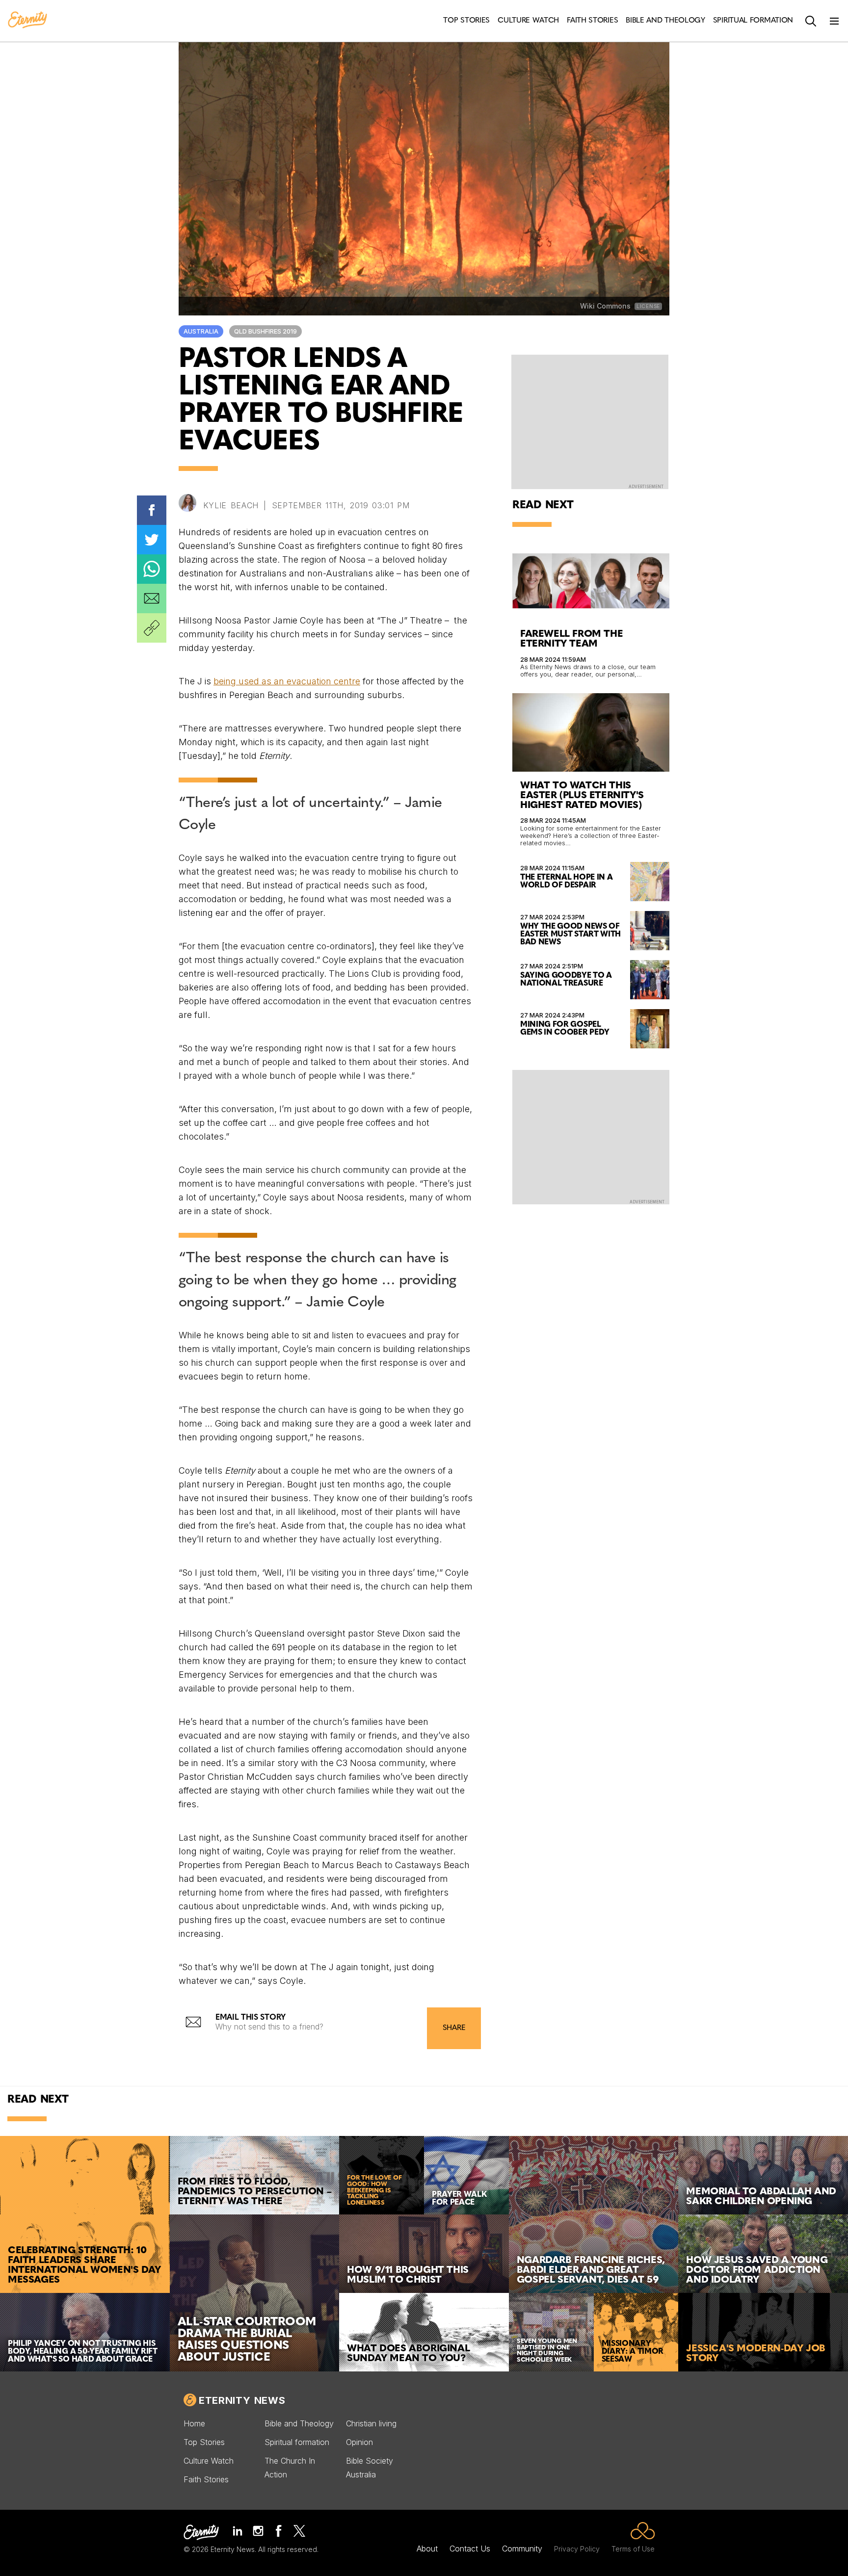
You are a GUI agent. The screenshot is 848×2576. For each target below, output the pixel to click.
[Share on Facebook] (152, 510)
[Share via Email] (152, 598)
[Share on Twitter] (152, 540)
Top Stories (204, 2442)
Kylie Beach (231, 505)
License (648, 306)
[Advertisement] (591, 1136)
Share (454, 2028)
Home (194, 2423)
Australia (201, 331)
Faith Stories (206, 2479)
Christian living (371, 2423)
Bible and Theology (299, 2423)
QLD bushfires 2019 (265, 331)
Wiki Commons (605, 306)
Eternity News (242, 2400)
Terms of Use (633, 2549)
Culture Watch (209, 2461)
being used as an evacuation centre (287, 681)
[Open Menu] (834, 21)
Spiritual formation (297, 2442)
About (427, 2549)
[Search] (811, 21)
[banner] (27, 21)
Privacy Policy (577, 2549)
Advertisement (646, 487)
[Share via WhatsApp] (152, 569)
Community (522, 2549)
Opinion (359, 2442)
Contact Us (470, 2549)
